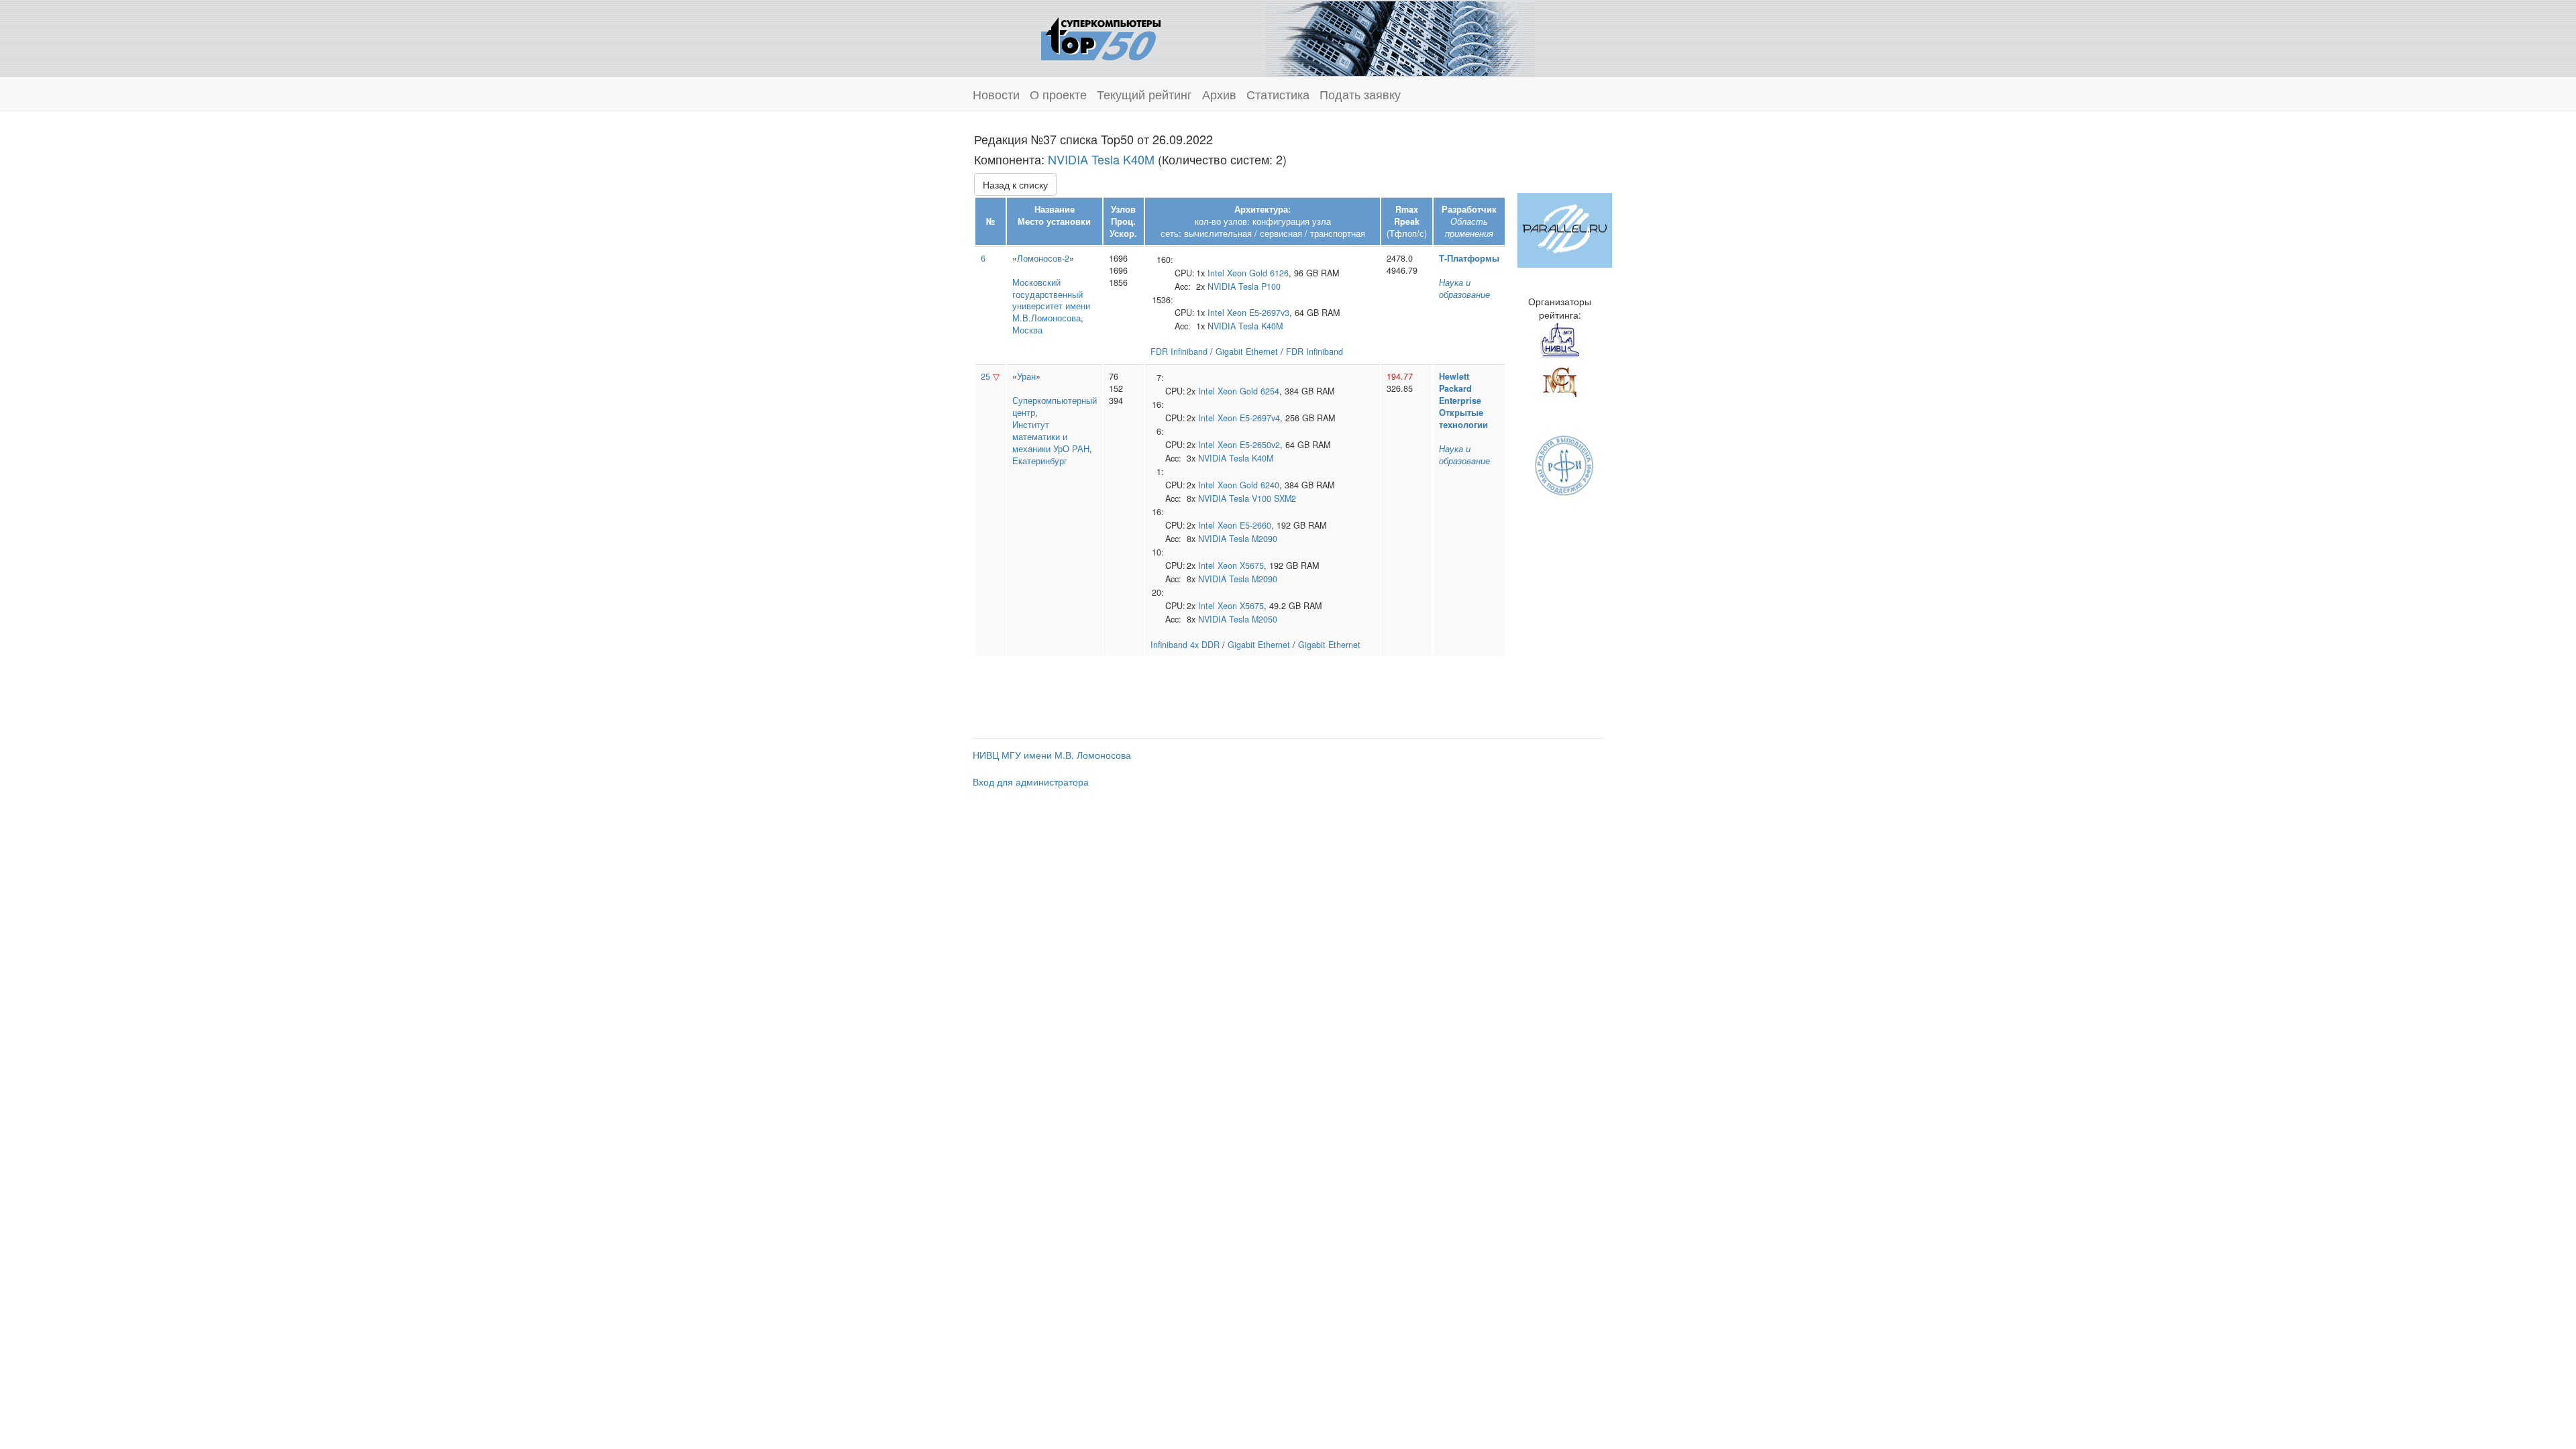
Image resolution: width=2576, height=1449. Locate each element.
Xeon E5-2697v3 (1258, 313)
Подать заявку (1360, 94)
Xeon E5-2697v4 (1249, 418)
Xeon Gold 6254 (1248, 391)
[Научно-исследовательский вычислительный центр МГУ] (1560, 340)
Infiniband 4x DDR (1185, 645)
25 (985, 376)
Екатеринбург (1040, 461)
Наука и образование (1464, 288)
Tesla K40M (1260, 326)
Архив (1219, 94)
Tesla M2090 (1253, 539)
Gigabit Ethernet (1247, 352)
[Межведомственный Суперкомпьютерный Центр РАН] (1560, 380)
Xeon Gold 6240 (1248, 485)
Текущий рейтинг (1144, 94)
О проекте (1058, 94)
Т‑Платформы (1469, 258)
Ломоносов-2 (1043, 258)
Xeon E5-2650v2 (1249, 445)
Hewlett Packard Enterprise (1460, 388)
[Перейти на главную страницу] (1101, 37)
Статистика (1278, 94)
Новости (996, 94)
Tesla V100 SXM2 (1263, 498)
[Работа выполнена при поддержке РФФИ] (1565, 464)
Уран (1026, 376)
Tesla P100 (1259, 286)
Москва (1027, 330)
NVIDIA (1222, 286)
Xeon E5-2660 (1244, 525)
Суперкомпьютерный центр (1055, 407)
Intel (1216, 273)
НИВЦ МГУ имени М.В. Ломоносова (1052, 755)
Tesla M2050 (1253, 619)
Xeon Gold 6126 (1258, 273)
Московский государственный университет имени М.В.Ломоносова (1051, 301)
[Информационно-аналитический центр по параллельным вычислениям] (1565, 229)
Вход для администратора (1031, 782)
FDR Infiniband (1179, 352)
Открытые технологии (1463, 419)
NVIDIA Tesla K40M (1101, 159)
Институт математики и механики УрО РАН (1051, 437)
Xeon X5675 (1241, 566)
